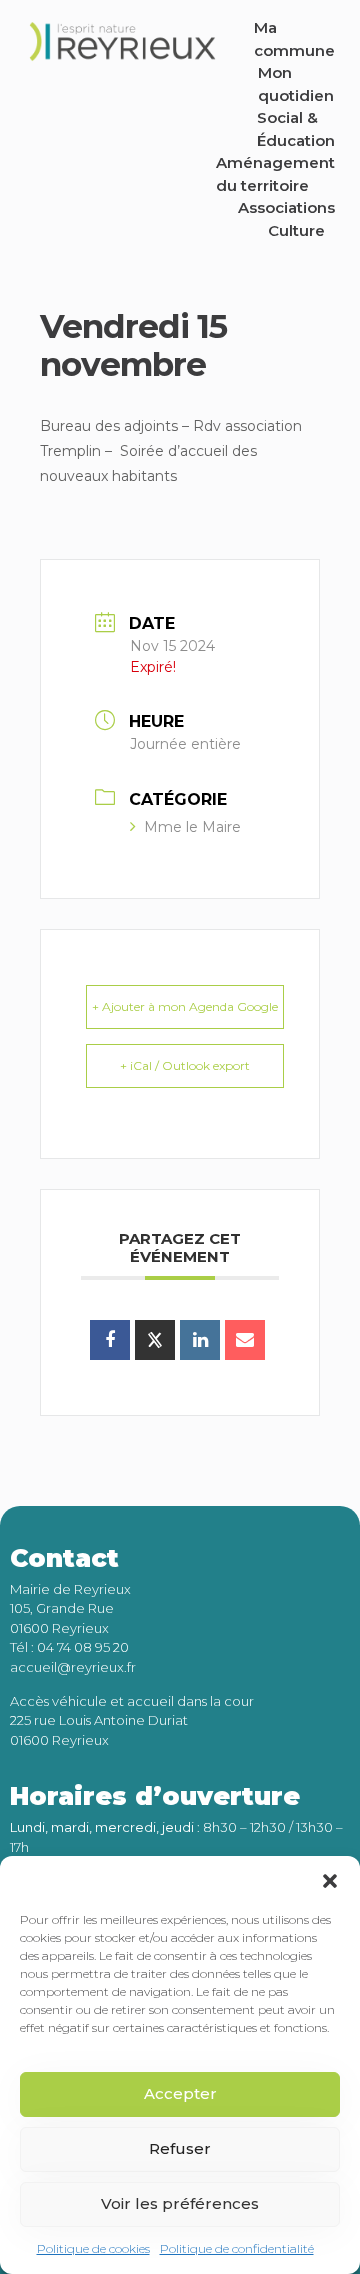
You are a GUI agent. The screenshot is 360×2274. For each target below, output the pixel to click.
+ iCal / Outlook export (185, 1065)
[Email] (245, 1340)
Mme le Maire (192, 827)
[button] (330, 1881)
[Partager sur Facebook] (110, 1340)
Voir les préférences (180, 2203)
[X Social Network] (155, 1340)
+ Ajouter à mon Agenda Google (185, 1006)
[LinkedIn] (200, 1340)
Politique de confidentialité (237, 2248)
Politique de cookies (93, 2248)
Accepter (180, 2093)
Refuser (180, 2148)
